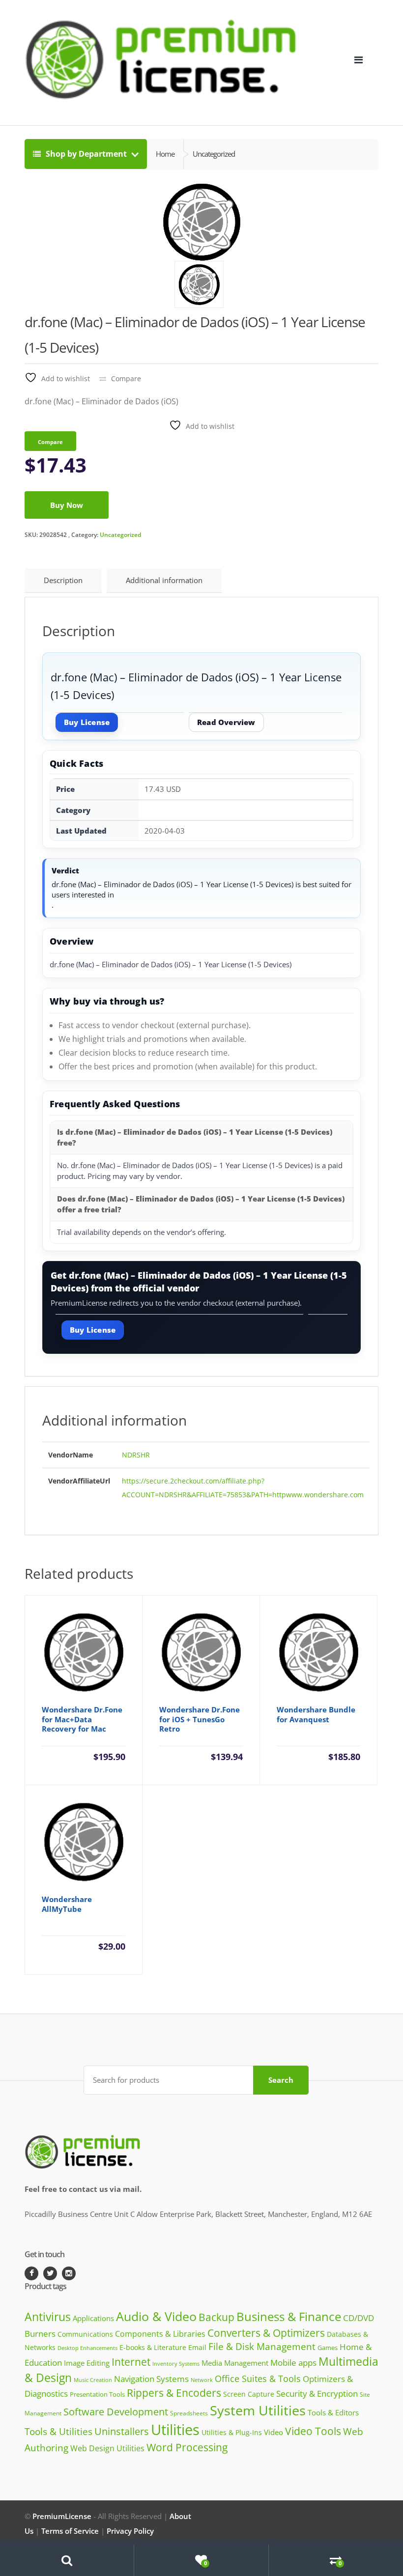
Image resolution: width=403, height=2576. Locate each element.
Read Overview (226, 722)
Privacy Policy (130, 2531)
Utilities (175, 2430)
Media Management (235, 2363)
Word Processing (187, 2447)
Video (273, 2432)
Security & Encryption (317, 2393)
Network (202, 2380)
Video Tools (313, 2431)
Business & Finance (289, 2316)
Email (197, 2347)
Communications (85, 2334)
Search (281, 2080)
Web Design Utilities (107, 2448)
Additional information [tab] (164, 580)
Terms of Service (70, 2531)
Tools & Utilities (58, 2431)
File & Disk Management (262, 2346)
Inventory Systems (176, 2364)
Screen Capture (249, 2394)
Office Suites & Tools (258, 2378)
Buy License (87, 722)
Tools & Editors (333, 2412)
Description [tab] (63, 580)
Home (165, 154)
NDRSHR (136, 1455)
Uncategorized (120, 535)
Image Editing (87, 2363)
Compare (126, 378)
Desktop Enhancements (87, 2348)
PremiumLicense (62, 2516)
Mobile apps (293, 2363)
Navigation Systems (151, 2379)
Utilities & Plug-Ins (232, 2432)
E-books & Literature (153, 2347)
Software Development (116, 2412)
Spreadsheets (189, 2413)
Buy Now (67, 505)
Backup (216, 2317)
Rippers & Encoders (174, 2393)
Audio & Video (156, 2316)
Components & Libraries (160, 2334)
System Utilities (258, 2410)
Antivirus (48, 2317)
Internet (131, 2362)
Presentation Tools (97, 2394)
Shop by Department (86, 154)
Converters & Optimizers (266, 2333)
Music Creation (93, 2380)
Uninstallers (122, 2431)
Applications (93, 2318)
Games (328, 2348)
